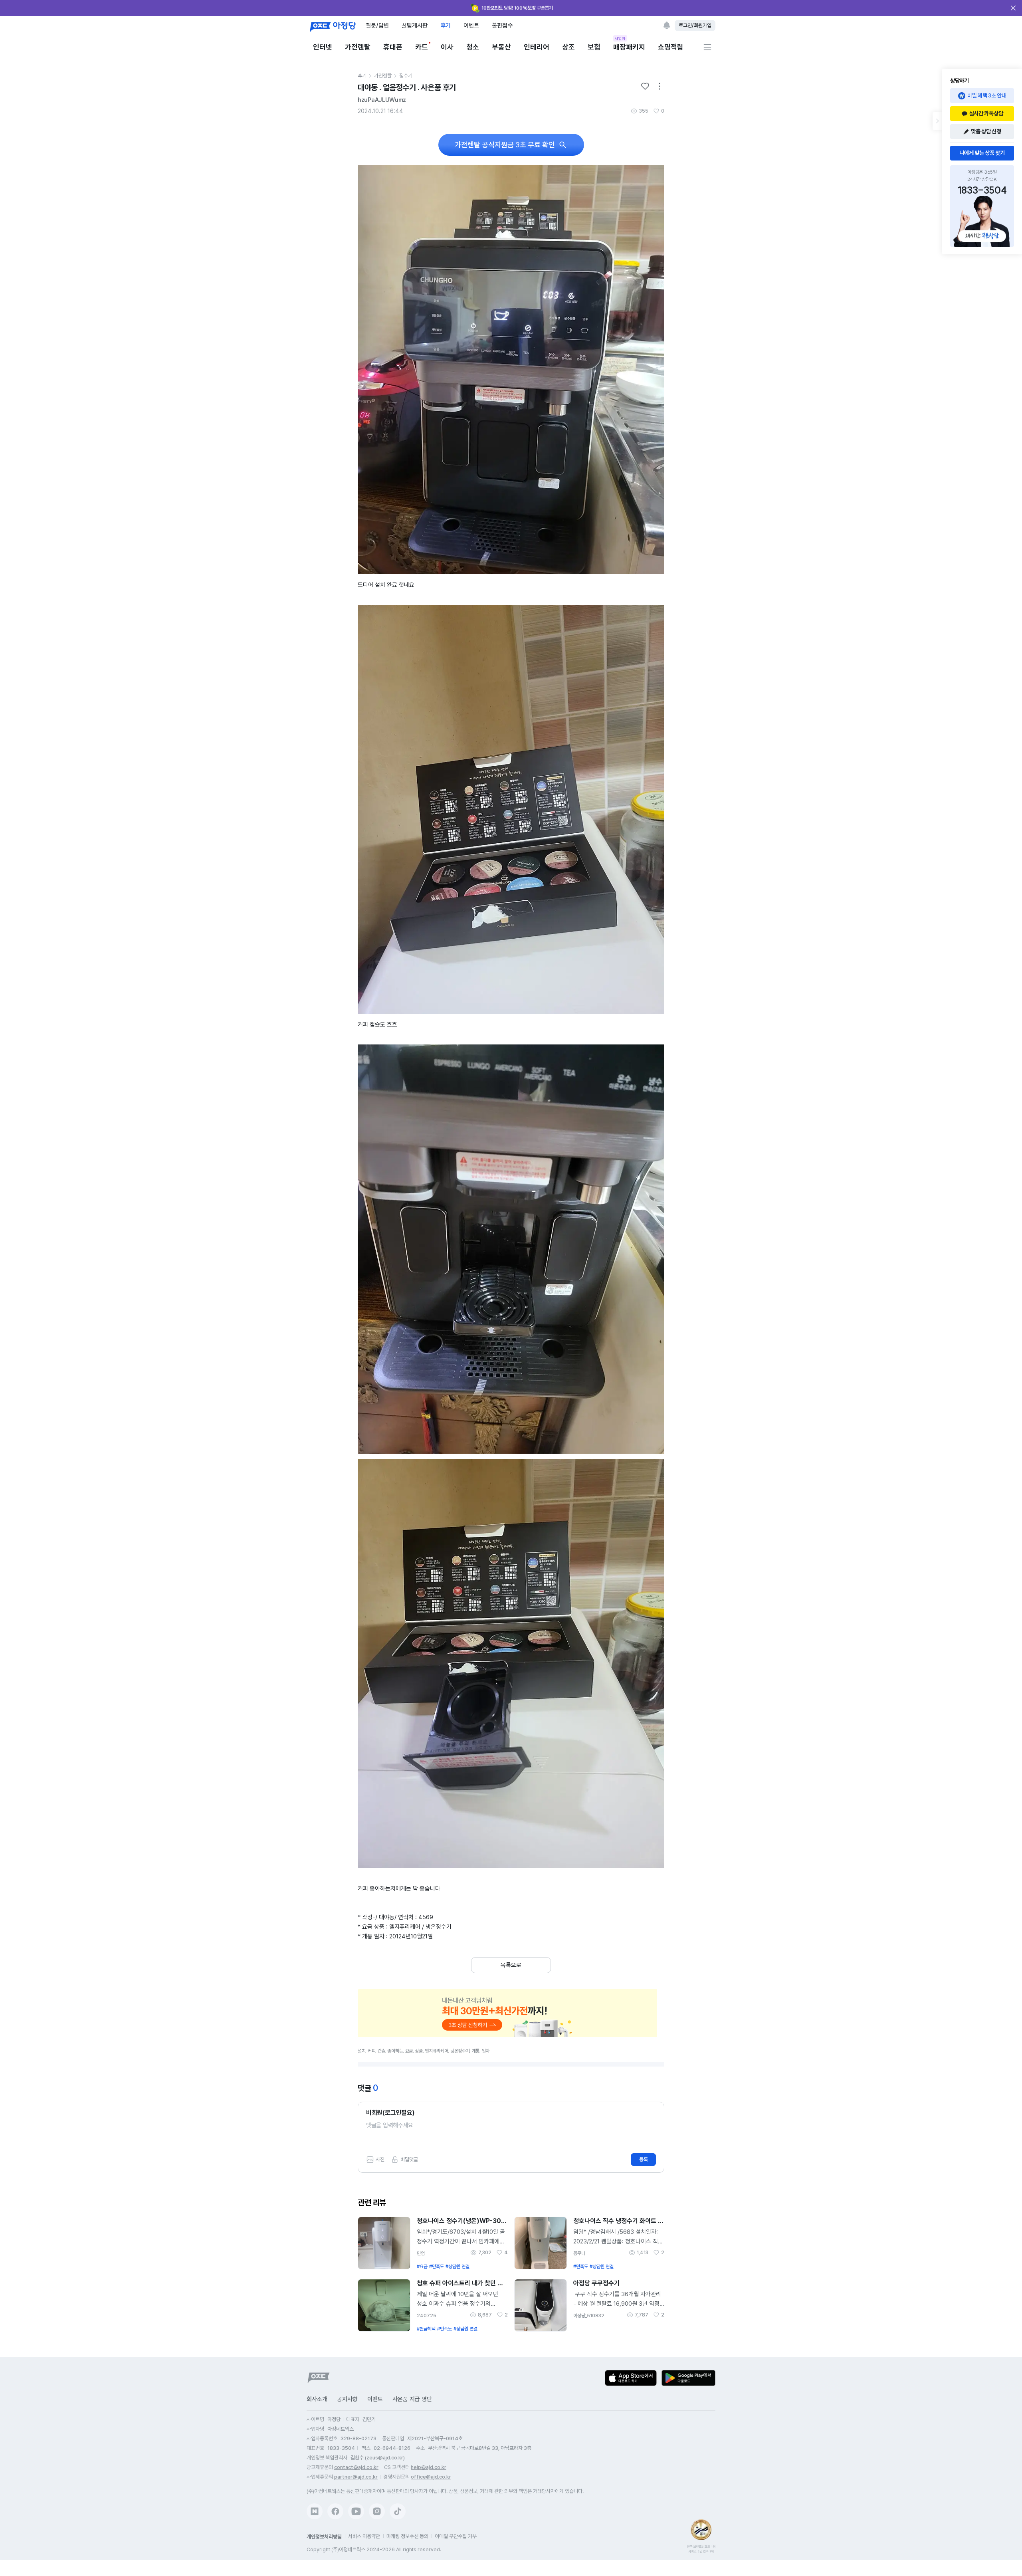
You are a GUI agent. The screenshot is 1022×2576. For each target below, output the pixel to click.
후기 (446, 25)
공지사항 (347, 2399)
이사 (447, 47)
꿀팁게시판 (415, 25)
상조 (568, 47)
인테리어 (537, 47)
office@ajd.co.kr (431, 2477)
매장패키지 (629, 47)
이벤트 (471, 25)
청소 (473, 47)
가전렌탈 (358, 47)
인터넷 (323, 47)
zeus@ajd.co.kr (385, 2458)
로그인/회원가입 (695, 25)
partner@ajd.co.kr (356, 2477)
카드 (422, 47)
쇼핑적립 (671, 47)
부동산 (501, 47)
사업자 (620, 38)
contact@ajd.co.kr (356, 2467)
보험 (594, 47)
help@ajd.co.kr (429, 2467)
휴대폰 (393, 47)
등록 (644, 2159)
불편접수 (502, 25)
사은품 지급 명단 (412, 2399)
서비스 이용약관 (364, 2536)
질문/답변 (377, 25)
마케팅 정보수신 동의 (407, 2536)
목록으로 (511, 1965)
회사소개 (317, 2399)
